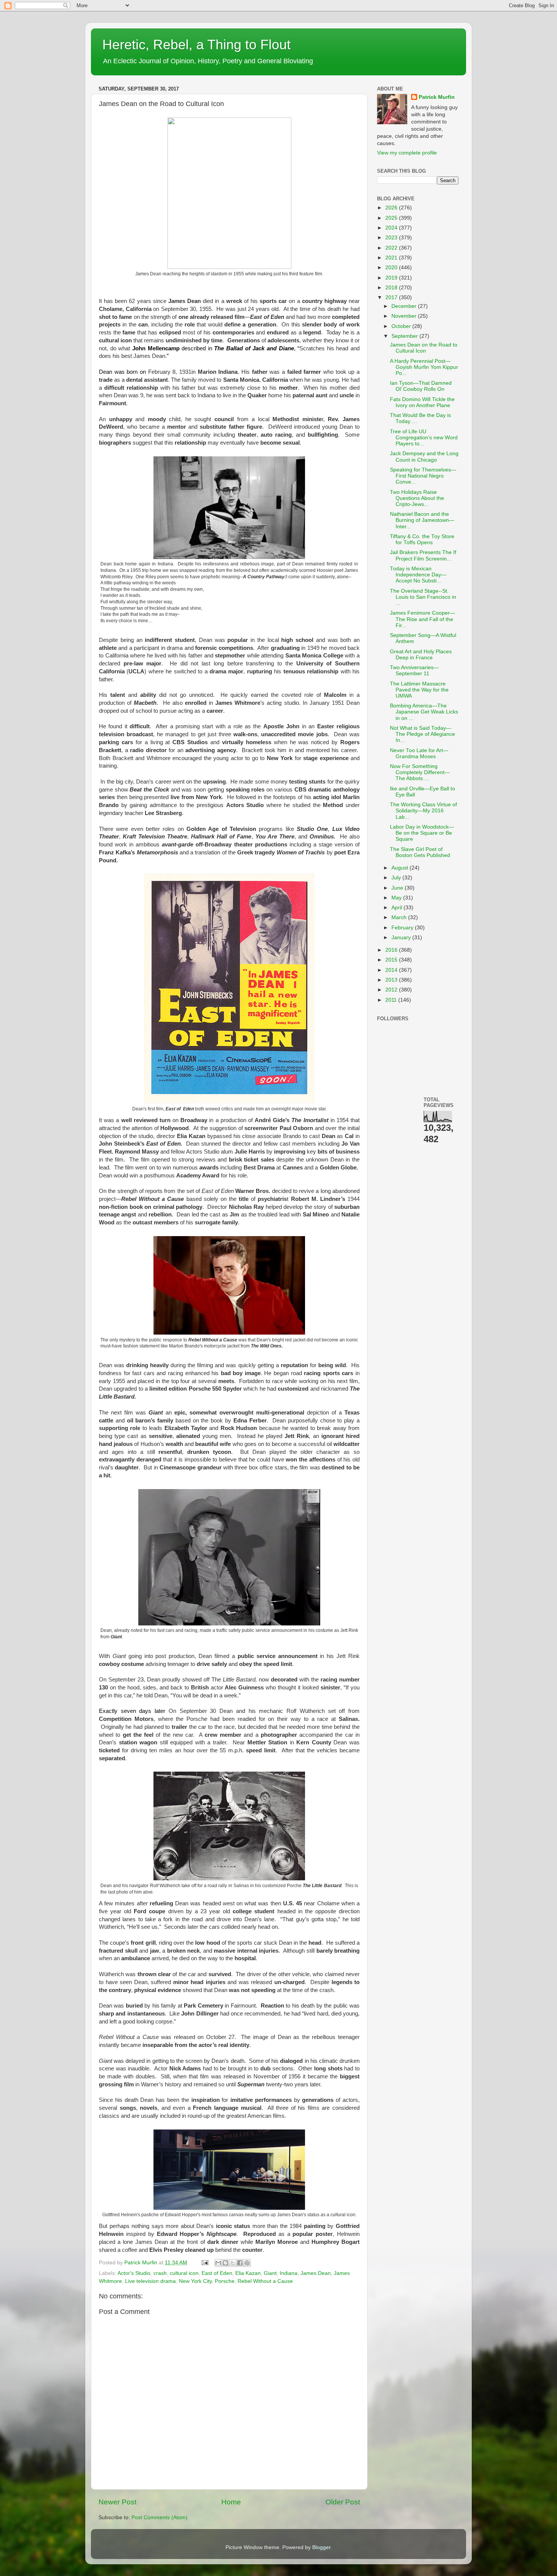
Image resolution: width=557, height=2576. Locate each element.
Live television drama (150, 2281)
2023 (392, 238)
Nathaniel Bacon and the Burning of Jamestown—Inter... (422, 520)
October (402, 326)
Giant (270, 2273)
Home (231, 2502)
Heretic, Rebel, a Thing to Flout (196, 44)
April (397, 908)
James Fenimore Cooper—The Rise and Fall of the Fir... (422, 619)
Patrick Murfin (437, 97)
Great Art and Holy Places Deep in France (421, 655)
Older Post (343, 2502)
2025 (392, 218)
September (405, 336)
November (405, 316)
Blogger (321, 2547)
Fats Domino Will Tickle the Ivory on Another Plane (422, 402)
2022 (392, 248)
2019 (392, 278)
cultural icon (184, 2273)
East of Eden (217, 2273)
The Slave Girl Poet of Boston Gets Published (420, 852)
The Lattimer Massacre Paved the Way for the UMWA (419, 690)
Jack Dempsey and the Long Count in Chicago (424, 457)
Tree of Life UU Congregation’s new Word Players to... (424, 438)
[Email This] (218, 2263)
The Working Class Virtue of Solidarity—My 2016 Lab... (423, 811)
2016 (392, 950)
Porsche (225, 2281)
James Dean (316, 2273)
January (402, 938)
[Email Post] (204, 2263)
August (401, 868)
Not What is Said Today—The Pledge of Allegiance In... (422, 734)
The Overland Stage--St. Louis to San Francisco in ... (423, 597)
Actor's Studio (134, 2273)
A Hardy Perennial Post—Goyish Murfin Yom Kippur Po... (424, 367)
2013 (392, 980)
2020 (392, 268)
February (403, 928)
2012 (392, 990)
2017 (392, 297)
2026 (392, 208)
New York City (195, 2281)
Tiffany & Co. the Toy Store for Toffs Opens (422, 539)
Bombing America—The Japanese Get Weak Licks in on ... (424, 712)
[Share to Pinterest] (247, 2263)
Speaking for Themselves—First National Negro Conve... (423, 476)
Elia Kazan (248, 2273)
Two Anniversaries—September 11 (414, 671)
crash (160, 2273)
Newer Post (117, 2502)
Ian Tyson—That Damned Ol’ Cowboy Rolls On (421, 386)
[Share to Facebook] (240, 2263)
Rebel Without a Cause (265, 2281)
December (405, 306)
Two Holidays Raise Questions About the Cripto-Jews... (417, 498)
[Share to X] (233, 2263)
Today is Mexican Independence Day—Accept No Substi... (418, 575)
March (400, 917)
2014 (392, 970)
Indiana (289, 2273)
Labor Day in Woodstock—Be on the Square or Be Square (422, 833)
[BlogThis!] (225, 2263)
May (397, 898)
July (397, 878)
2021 (392, 258)
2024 (392, 228)
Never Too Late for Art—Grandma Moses (419, 753)
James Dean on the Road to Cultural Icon (424, 348)
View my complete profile (407, 153)
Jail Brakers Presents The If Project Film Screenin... (423, 555)
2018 (392, 288)
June (398, 888)
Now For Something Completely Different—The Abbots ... (420, 772)
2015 (392, 960)
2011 (392, 1000)
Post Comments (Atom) (160, 2517)
